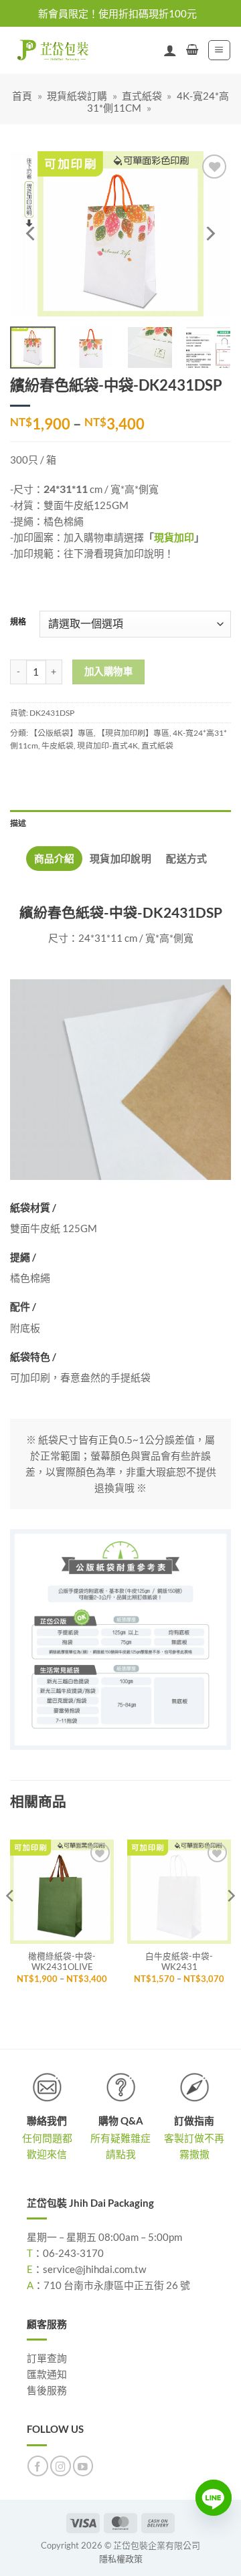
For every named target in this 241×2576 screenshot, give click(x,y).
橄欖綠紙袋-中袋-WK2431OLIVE (62, 1962)
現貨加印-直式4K (107, 746)
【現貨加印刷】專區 (133, 733)
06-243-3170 (73, 2253)
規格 (18, 622)
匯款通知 (47, 2374)
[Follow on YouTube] (83, 2466)
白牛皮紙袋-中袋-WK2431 (179, 1962)
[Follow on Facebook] (38, 2466)
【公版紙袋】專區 (62, 733)
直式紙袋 (142, 96)
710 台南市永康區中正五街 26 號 (117, 2285)
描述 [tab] (18, 823)
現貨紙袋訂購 (77, 96)
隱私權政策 (121, 2559)
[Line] (214, 2498)
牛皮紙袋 (58, 746)
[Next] (210, 234)
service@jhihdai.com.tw (94, 2269)
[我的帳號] (170, 50)
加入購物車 (108, 671)
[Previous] (31, 234)
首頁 (22, 96)
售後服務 (47, 2390)
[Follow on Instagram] (61, 2466)
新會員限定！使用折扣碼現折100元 (117, 13)
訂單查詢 (47, 2358)
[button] (192, 50)
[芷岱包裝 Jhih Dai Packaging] (50, 50)
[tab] (54, 859)
